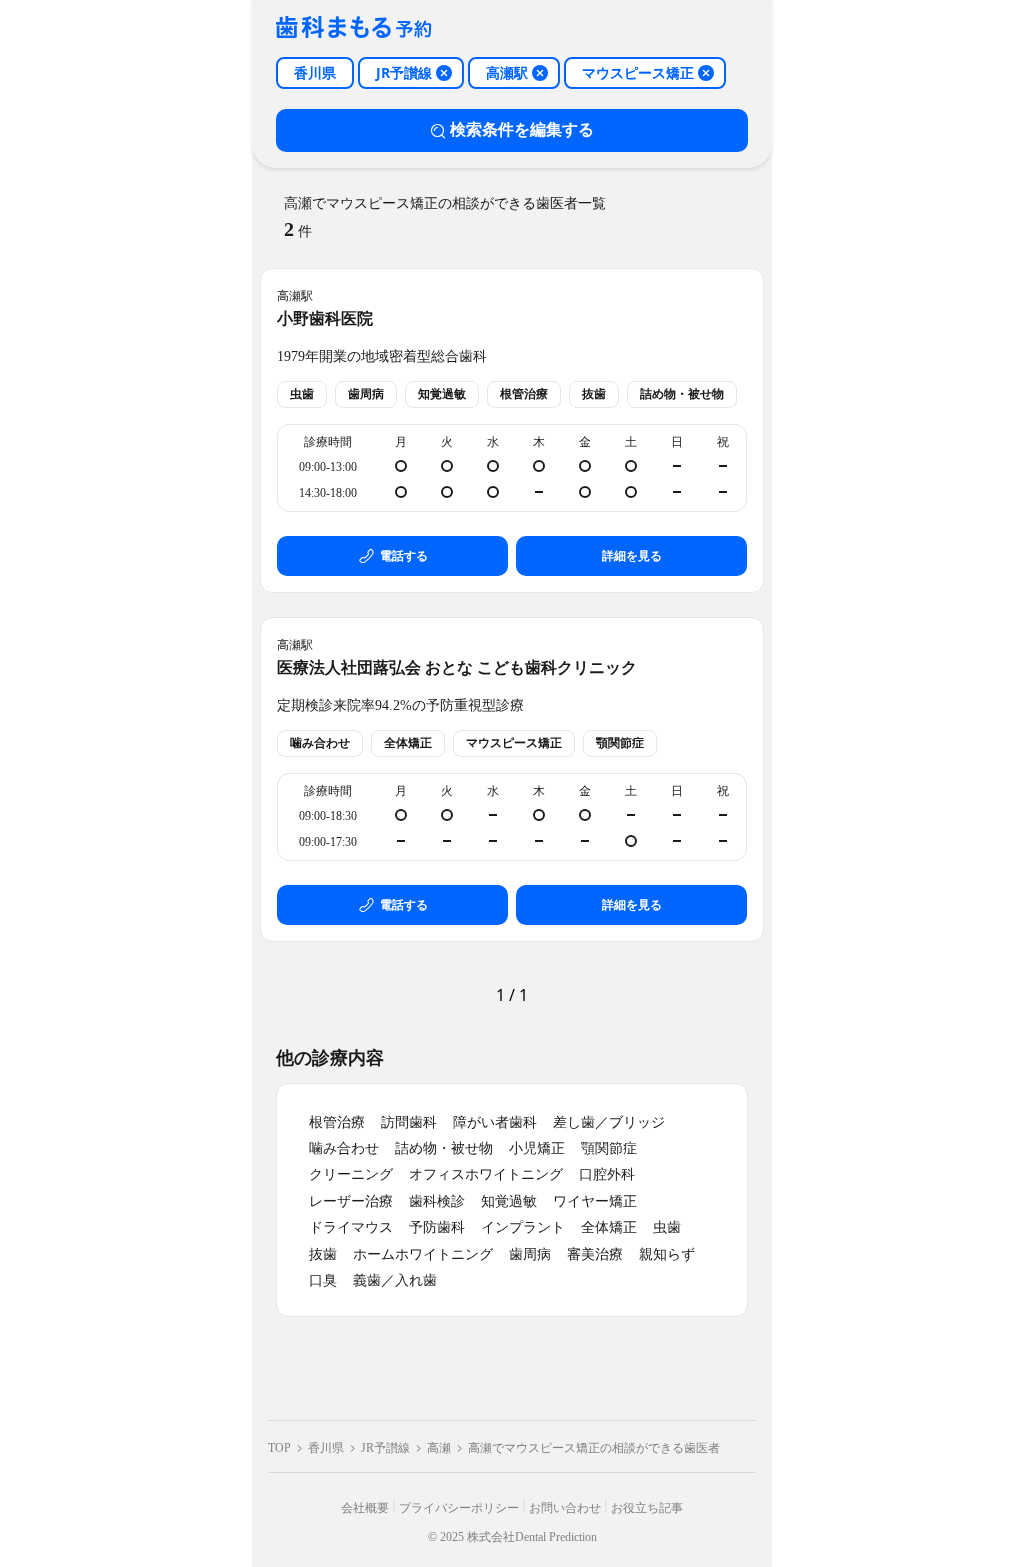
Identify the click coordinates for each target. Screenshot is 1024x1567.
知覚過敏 (509, 1201)
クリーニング (351, 1174)
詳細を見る (632, 556)
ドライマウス (351, 1227)
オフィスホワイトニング (486, 1174)
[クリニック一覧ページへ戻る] (354, 28)
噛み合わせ (344, 1148)
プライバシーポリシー (459, 1508)
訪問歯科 (409, 1122)
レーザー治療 (351, 1201)
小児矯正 (537, 1148)
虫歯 (667, 1227)
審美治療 (595, 1254)
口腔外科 (607, 1174)
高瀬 (439, 1448)
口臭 (323, 1280)
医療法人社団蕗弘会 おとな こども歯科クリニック (457, 667)
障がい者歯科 (495, 1122)
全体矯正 (609, 1227)
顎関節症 (609, 1148)
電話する (404, 556)
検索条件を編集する (522, 129)
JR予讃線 (385, 1448)
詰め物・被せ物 (444, 1148)
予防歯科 (437, 1227)
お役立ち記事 (647, 1508)
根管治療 (337, 1122)
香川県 (326, 1448)
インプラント (523, 1227)
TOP (279, 1448)
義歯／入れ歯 (395, 1280)
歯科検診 (437, 1201)
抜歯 (323, 1254)
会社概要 (365, 1508)
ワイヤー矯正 (595, 1201)
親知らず (667, 1254)
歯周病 (530, 1254)
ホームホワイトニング (423, 1254)
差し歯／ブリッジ (609, 1122)
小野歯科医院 (325, 318)
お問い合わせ (565, 1508)
